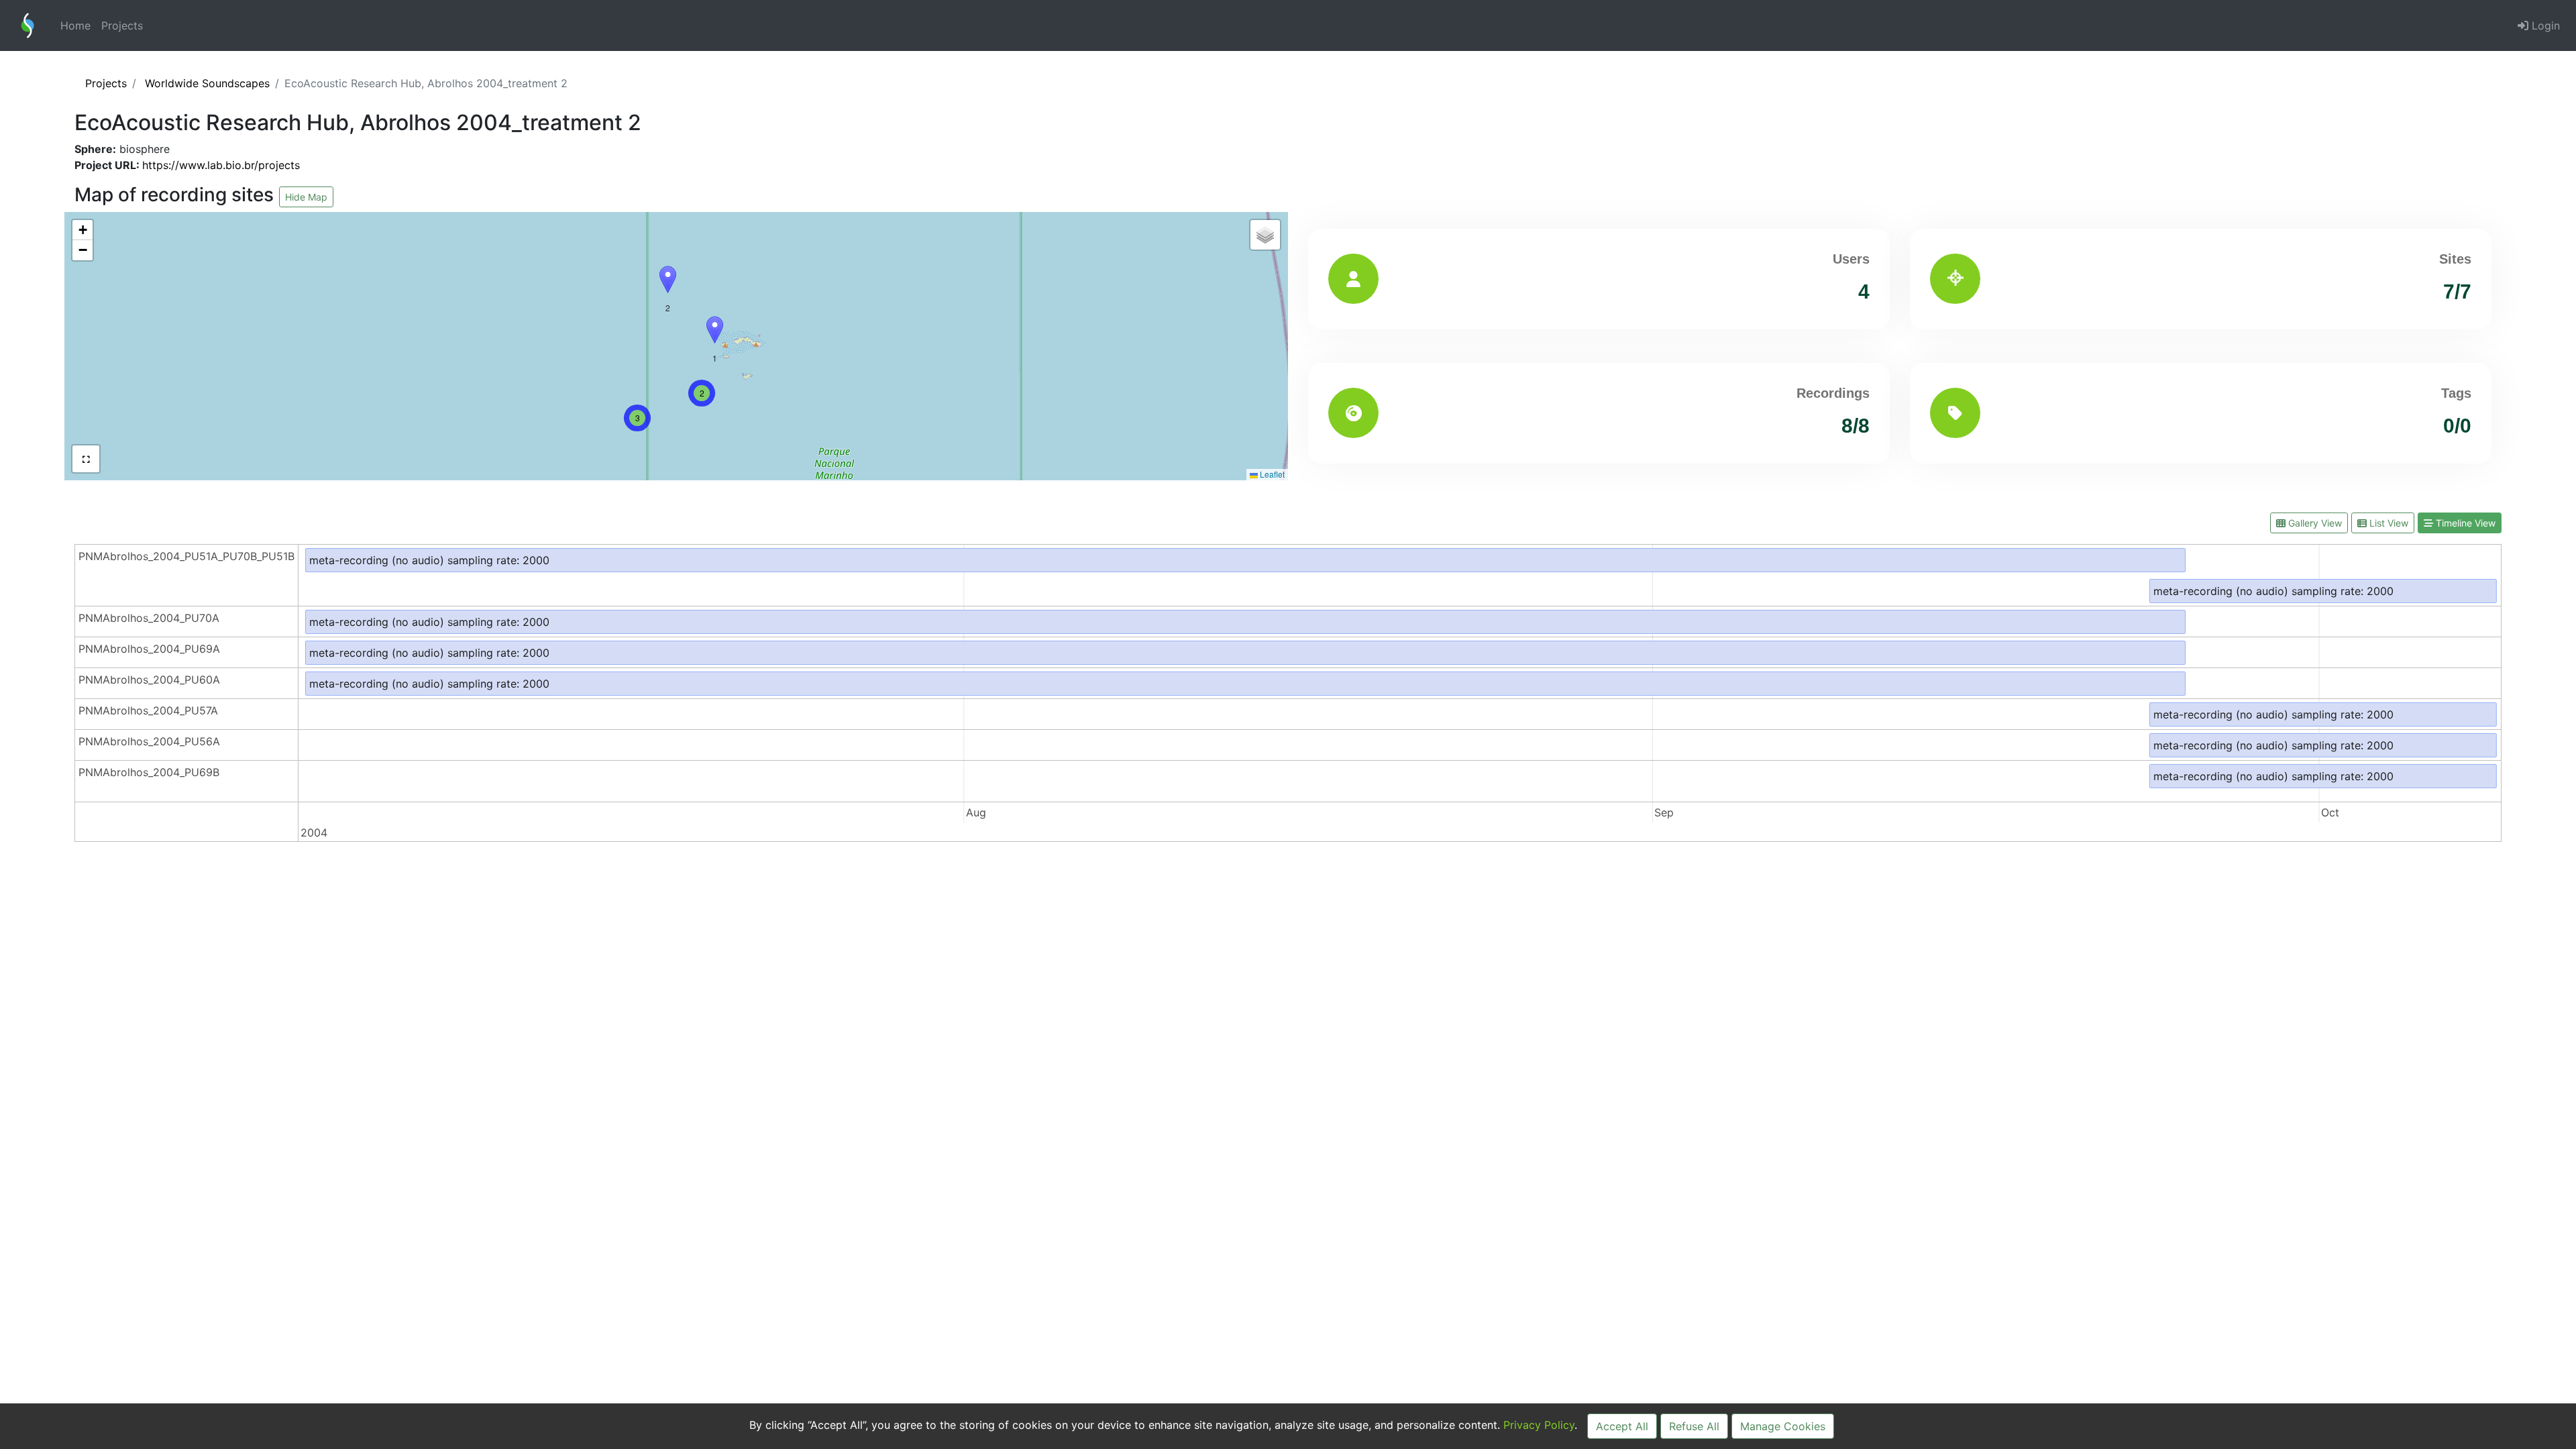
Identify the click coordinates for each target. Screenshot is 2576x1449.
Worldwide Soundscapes (207, 83)
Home (75, 25)
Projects (122, 25)
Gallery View (2314, 523)
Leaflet (1271, 474)
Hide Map (306, 197)
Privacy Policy (1539, 1425)
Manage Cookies (1783, 1426)
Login (2544, 25)
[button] (668, 279)
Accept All (1622, 1426)
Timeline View (2464, 523)
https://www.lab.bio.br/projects (221, 165)
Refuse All (1694, 1426)
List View (2387, 523)
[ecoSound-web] (28, 25)
